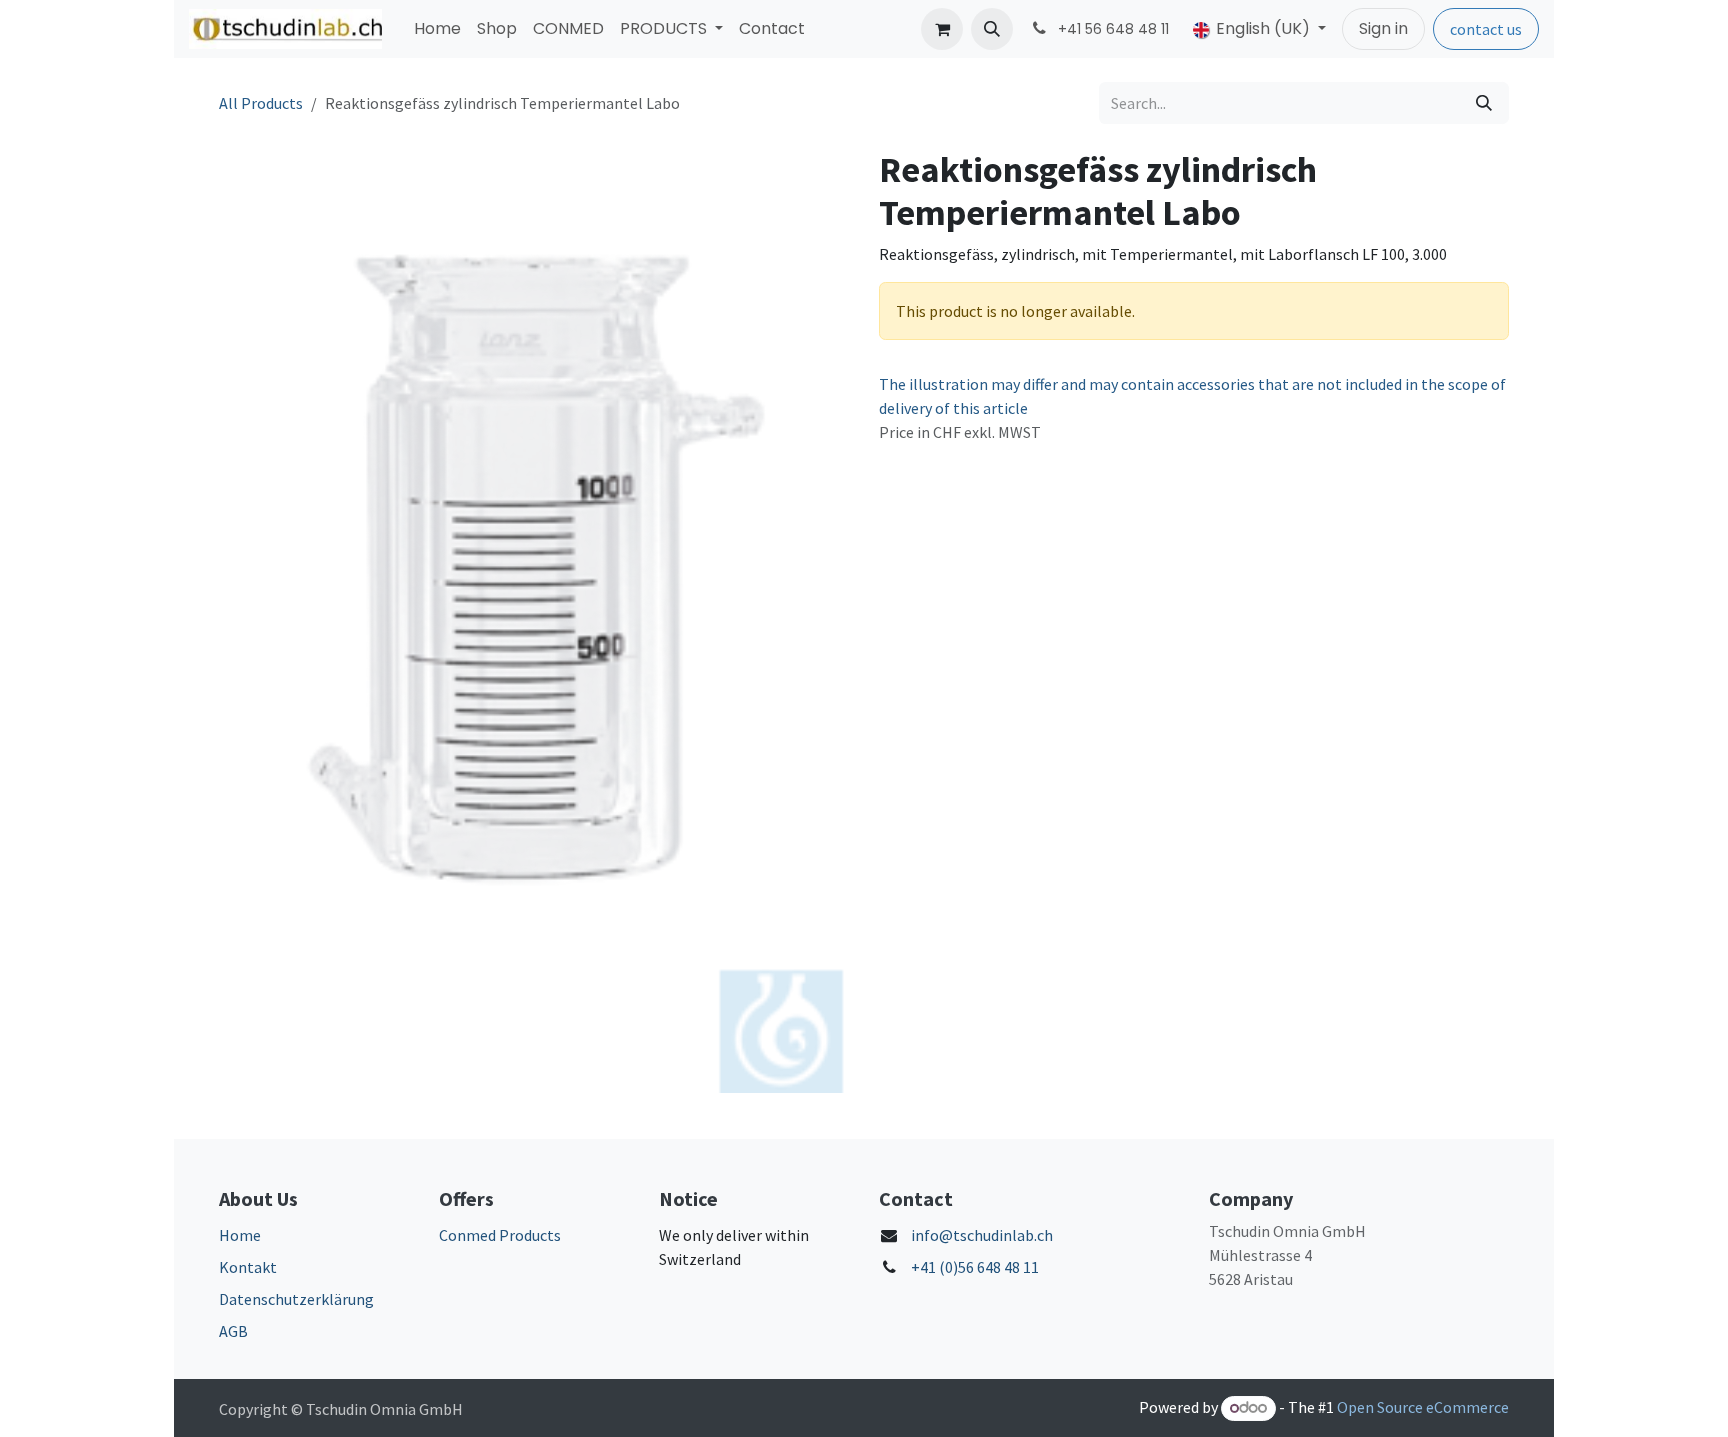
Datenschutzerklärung (296, 1299)
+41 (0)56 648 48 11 (975, 1267)
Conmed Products (500, 1235)
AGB (233, 1331)
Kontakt (248, 1267)
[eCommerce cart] (942, 29)
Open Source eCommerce (1423, 1407)
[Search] (1484, 103)
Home (240, 1235)
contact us (1486, 29)
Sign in (1383, 28)
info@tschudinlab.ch (982, 1235)
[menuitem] (437, 29)
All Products (261, 103)
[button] (992, 29)
